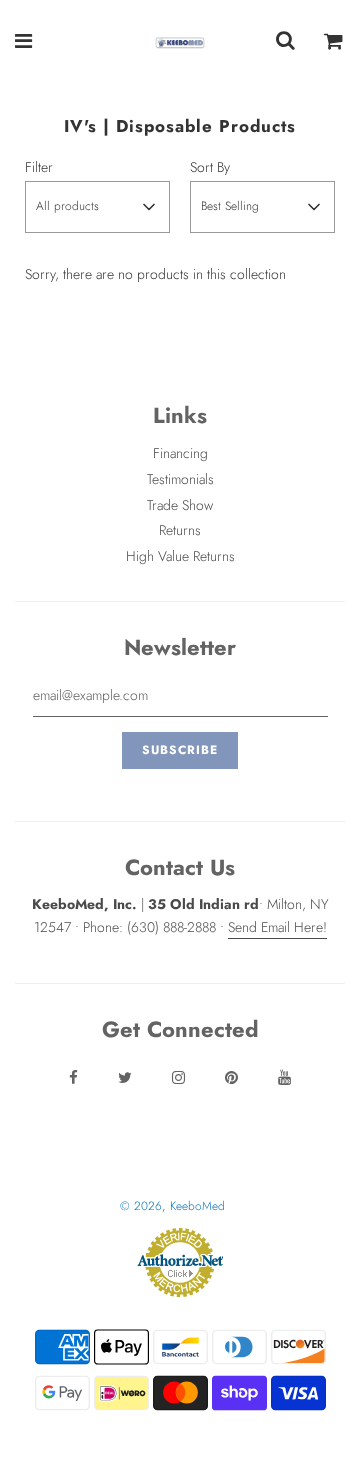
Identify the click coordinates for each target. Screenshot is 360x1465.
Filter (39, 167)
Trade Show (180, 505)
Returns (180, 530)
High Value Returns (180, 556)
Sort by (210, 167)
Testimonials (180, 479)
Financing (180, 453)
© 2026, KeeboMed (172, 1206)
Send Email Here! (277, 927)
